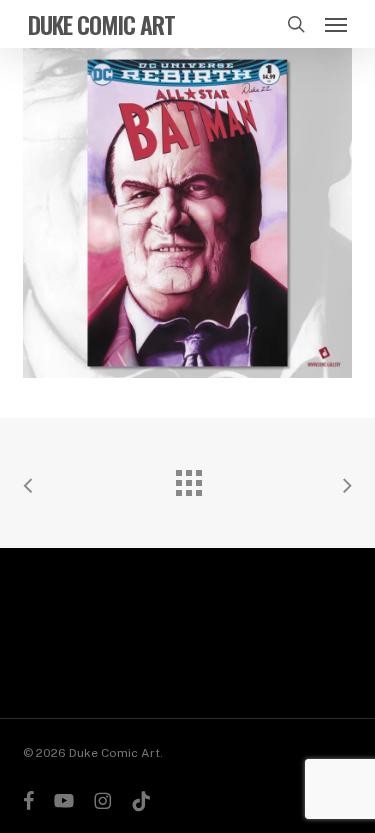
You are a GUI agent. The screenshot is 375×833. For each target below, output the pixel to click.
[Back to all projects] (188, 478)
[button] (336, 24)
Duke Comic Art (101, 24)
